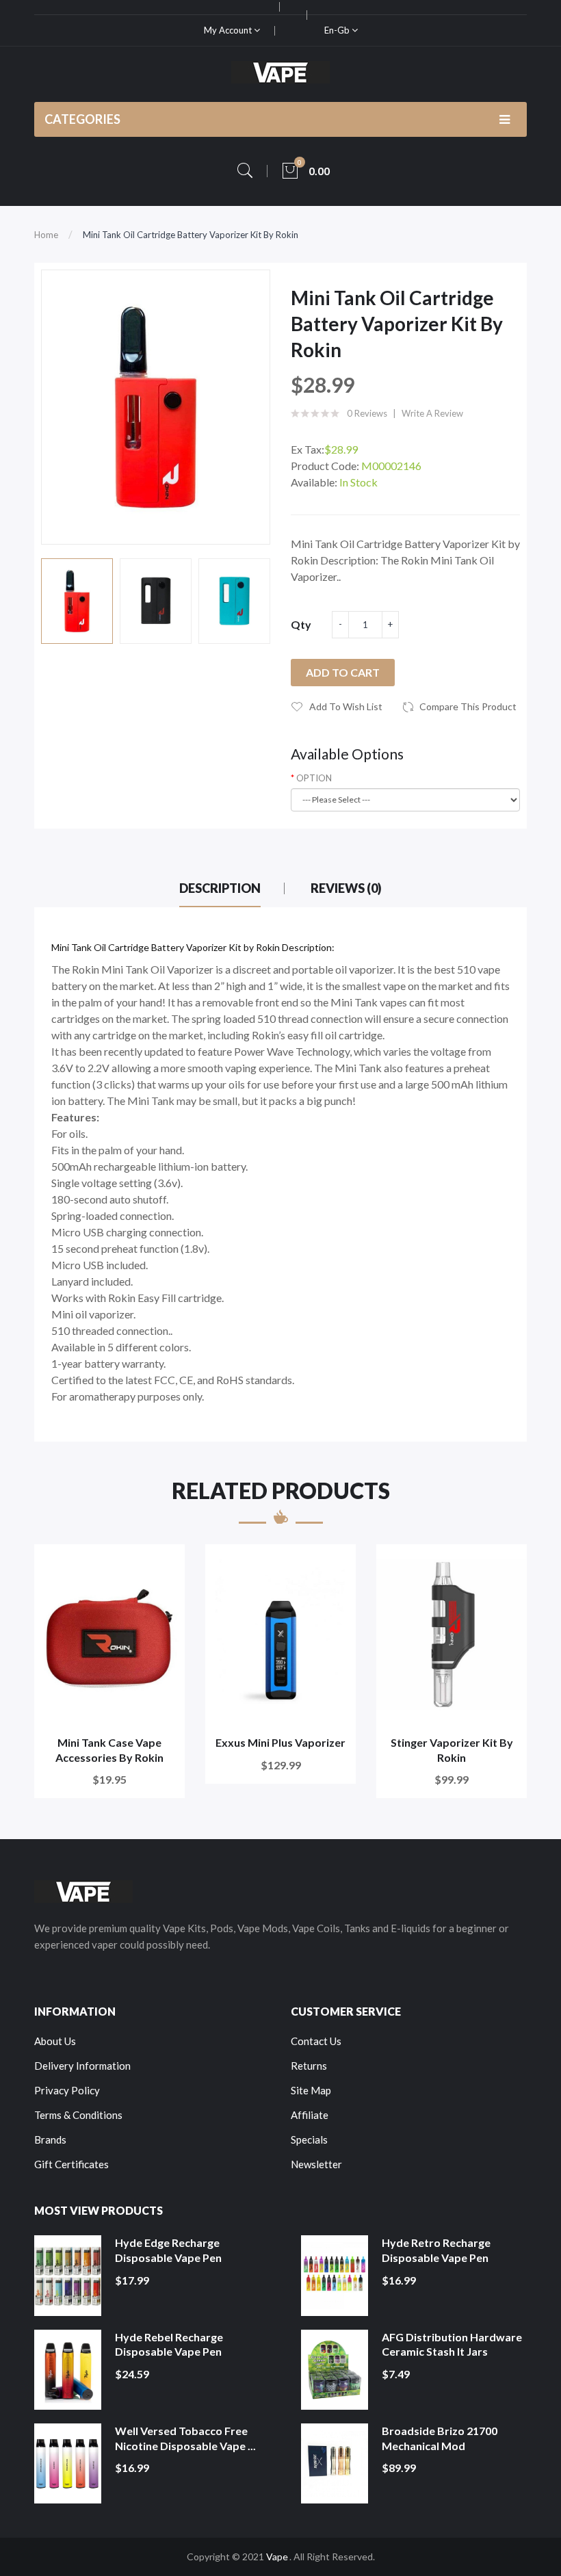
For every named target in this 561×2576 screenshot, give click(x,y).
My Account (229, 30)
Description (220, 888)
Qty (301, 624)
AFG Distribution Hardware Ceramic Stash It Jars (452, 2344)
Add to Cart (343, 672)
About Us (55, 2041)
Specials (309, 2139)
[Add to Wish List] (165, 1564)
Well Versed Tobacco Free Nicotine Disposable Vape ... (185, 2438)
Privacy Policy (67, 2090)
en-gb (338, 30)
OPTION (314, 778)
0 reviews (367, 413)
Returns (309, 2066)
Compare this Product (468, 706)
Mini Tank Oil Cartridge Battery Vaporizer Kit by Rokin (191, 235)
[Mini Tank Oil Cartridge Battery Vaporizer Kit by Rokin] (77, 601)
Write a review (432, 413)
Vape (277, 2557)
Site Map (311, 2090)
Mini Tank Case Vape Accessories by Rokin (109, 1750)
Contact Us (316, 2041)
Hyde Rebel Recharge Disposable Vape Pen (169, 2344)
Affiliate (310, 2115)
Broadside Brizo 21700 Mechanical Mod (440, 2438)
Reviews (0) (346, 888)
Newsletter (316, 2164)
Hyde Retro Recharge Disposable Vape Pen (436, 2250)
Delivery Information (82, 2066)
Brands (50, 2139)
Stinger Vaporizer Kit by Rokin (452, 1750)
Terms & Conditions (78, 2115)
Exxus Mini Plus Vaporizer (280, 1742)
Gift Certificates (71, 2164)
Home (46, 235)
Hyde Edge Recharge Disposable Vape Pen (168, 2250)
